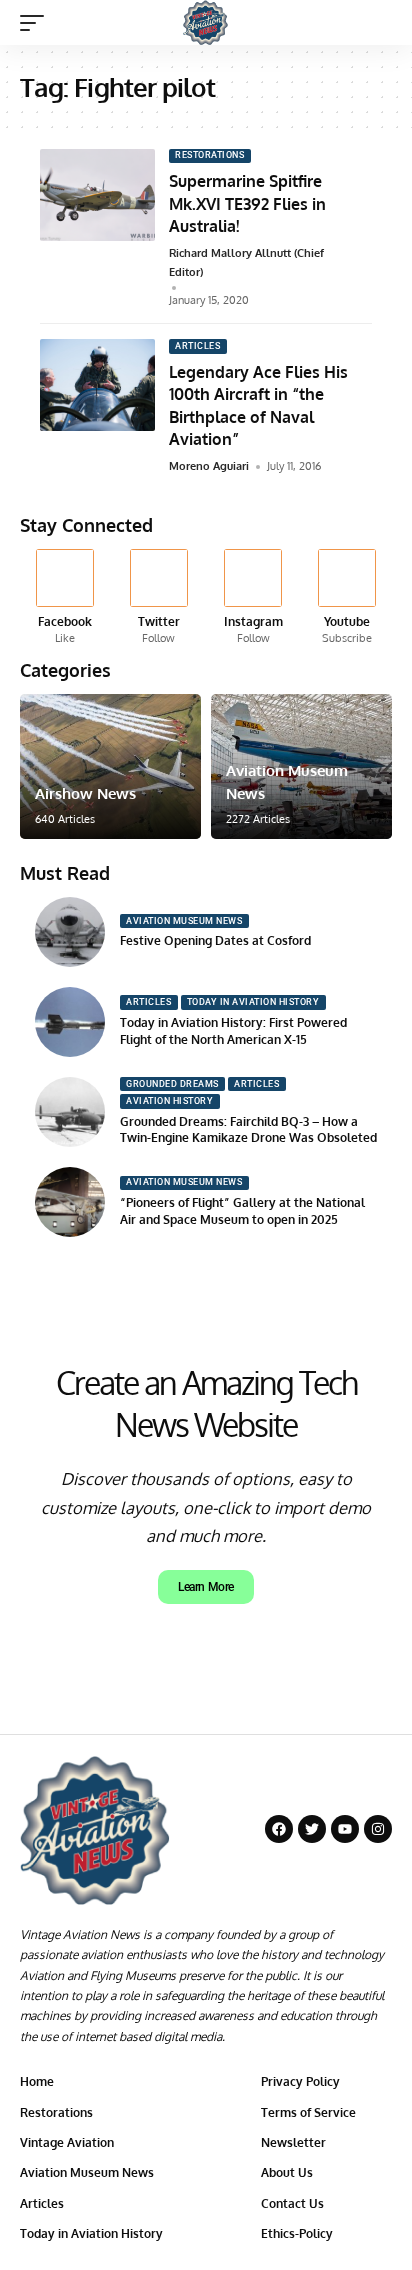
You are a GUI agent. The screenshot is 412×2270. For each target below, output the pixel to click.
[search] (377, 22)
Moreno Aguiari (209, 466)
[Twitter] (158, 597)
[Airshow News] (110, 766)
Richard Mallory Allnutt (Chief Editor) (246, 262)
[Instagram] (253, 597)
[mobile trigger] (37, 23)
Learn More (206, 1587)
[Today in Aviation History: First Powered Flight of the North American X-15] (70, 1022)
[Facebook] (64, 597)
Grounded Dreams (172, 1084)
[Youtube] (347, 597)
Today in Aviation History (253, 1002)
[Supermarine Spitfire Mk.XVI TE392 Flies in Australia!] (97, 195)
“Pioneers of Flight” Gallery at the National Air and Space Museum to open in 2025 (242, 1211)
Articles (197, 346)
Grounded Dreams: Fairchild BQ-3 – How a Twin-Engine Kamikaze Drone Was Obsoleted (248, 1130)
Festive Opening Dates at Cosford (215, 940)
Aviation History (169, 1101)
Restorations (209, 155)
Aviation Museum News (184, 921)
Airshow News (85, 793)
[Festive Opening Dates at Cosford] (70, 932)
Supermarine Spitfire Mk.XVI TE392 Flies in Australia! (247, 203)
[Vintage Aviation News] (205, 22)
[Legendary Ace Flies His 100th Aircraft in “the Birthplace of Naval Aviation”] (97, 385)
